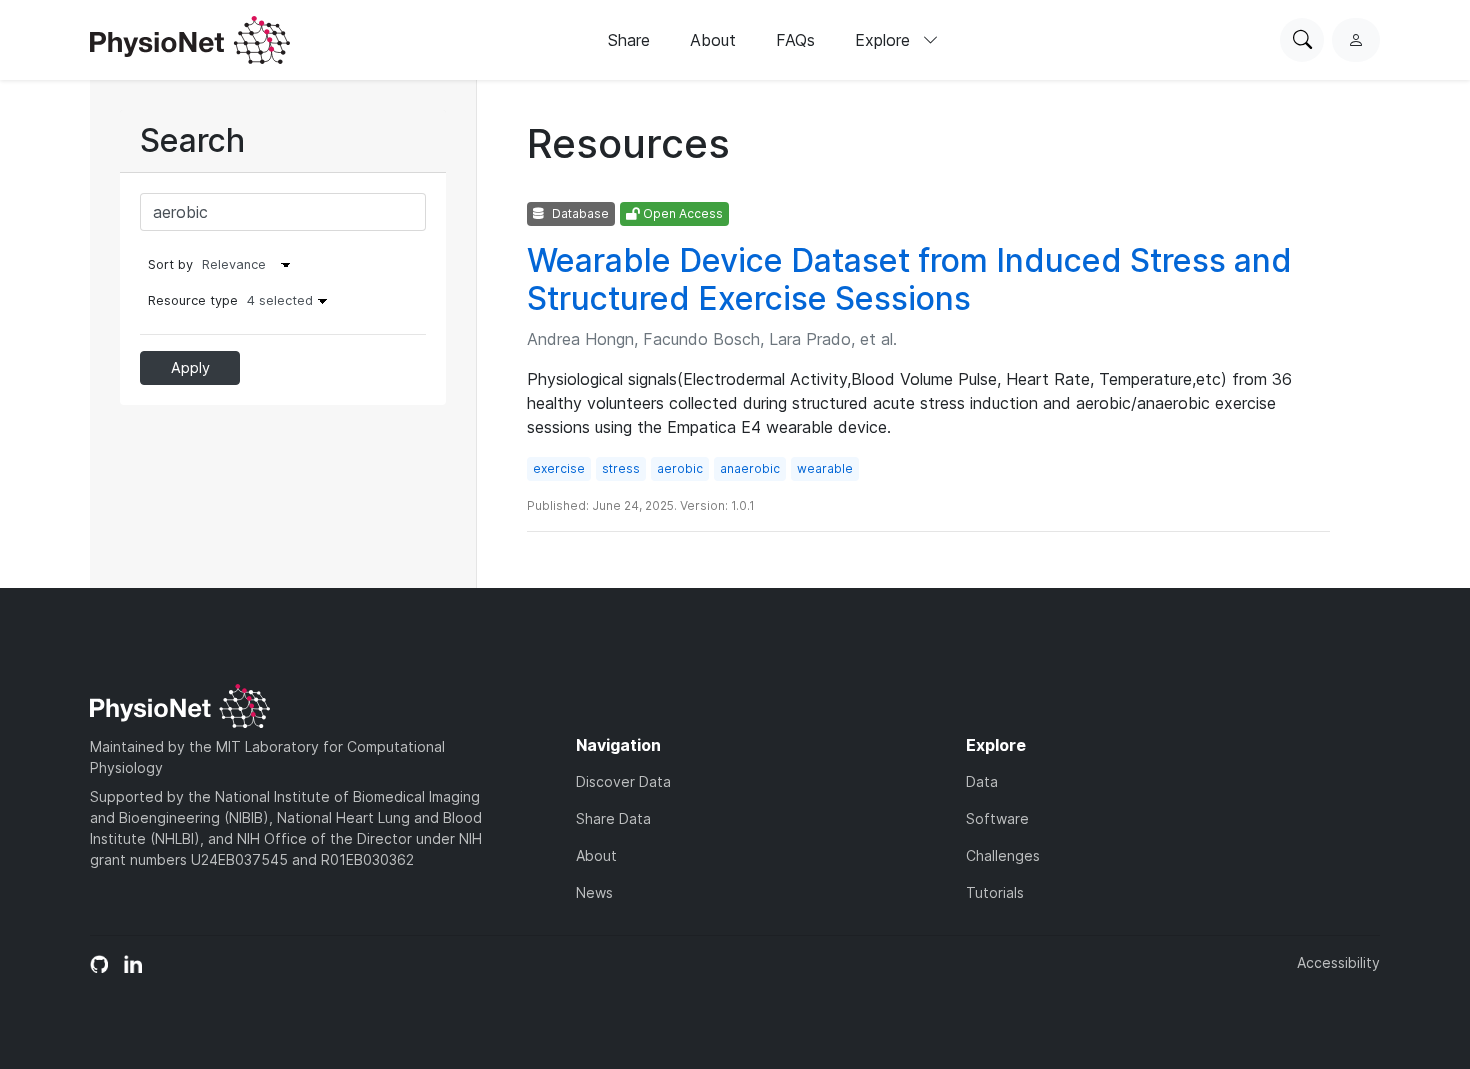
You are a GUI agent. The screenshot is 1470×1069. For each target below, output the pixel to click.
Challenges (1003, 855)
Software (997, 818)
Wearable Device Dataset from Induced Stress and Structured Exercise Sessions (909, 279)
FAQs (795, 40)
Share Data (613, 818)
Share (629, 40)
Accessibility (1338, 962)
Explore (885, 40)
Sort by (170, 264)
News (594, 892)
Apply (190, 367)
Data (982, 781)
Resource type (230, 300)
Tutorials (995, 892)
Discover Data (623, 781)
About (713, 40)
